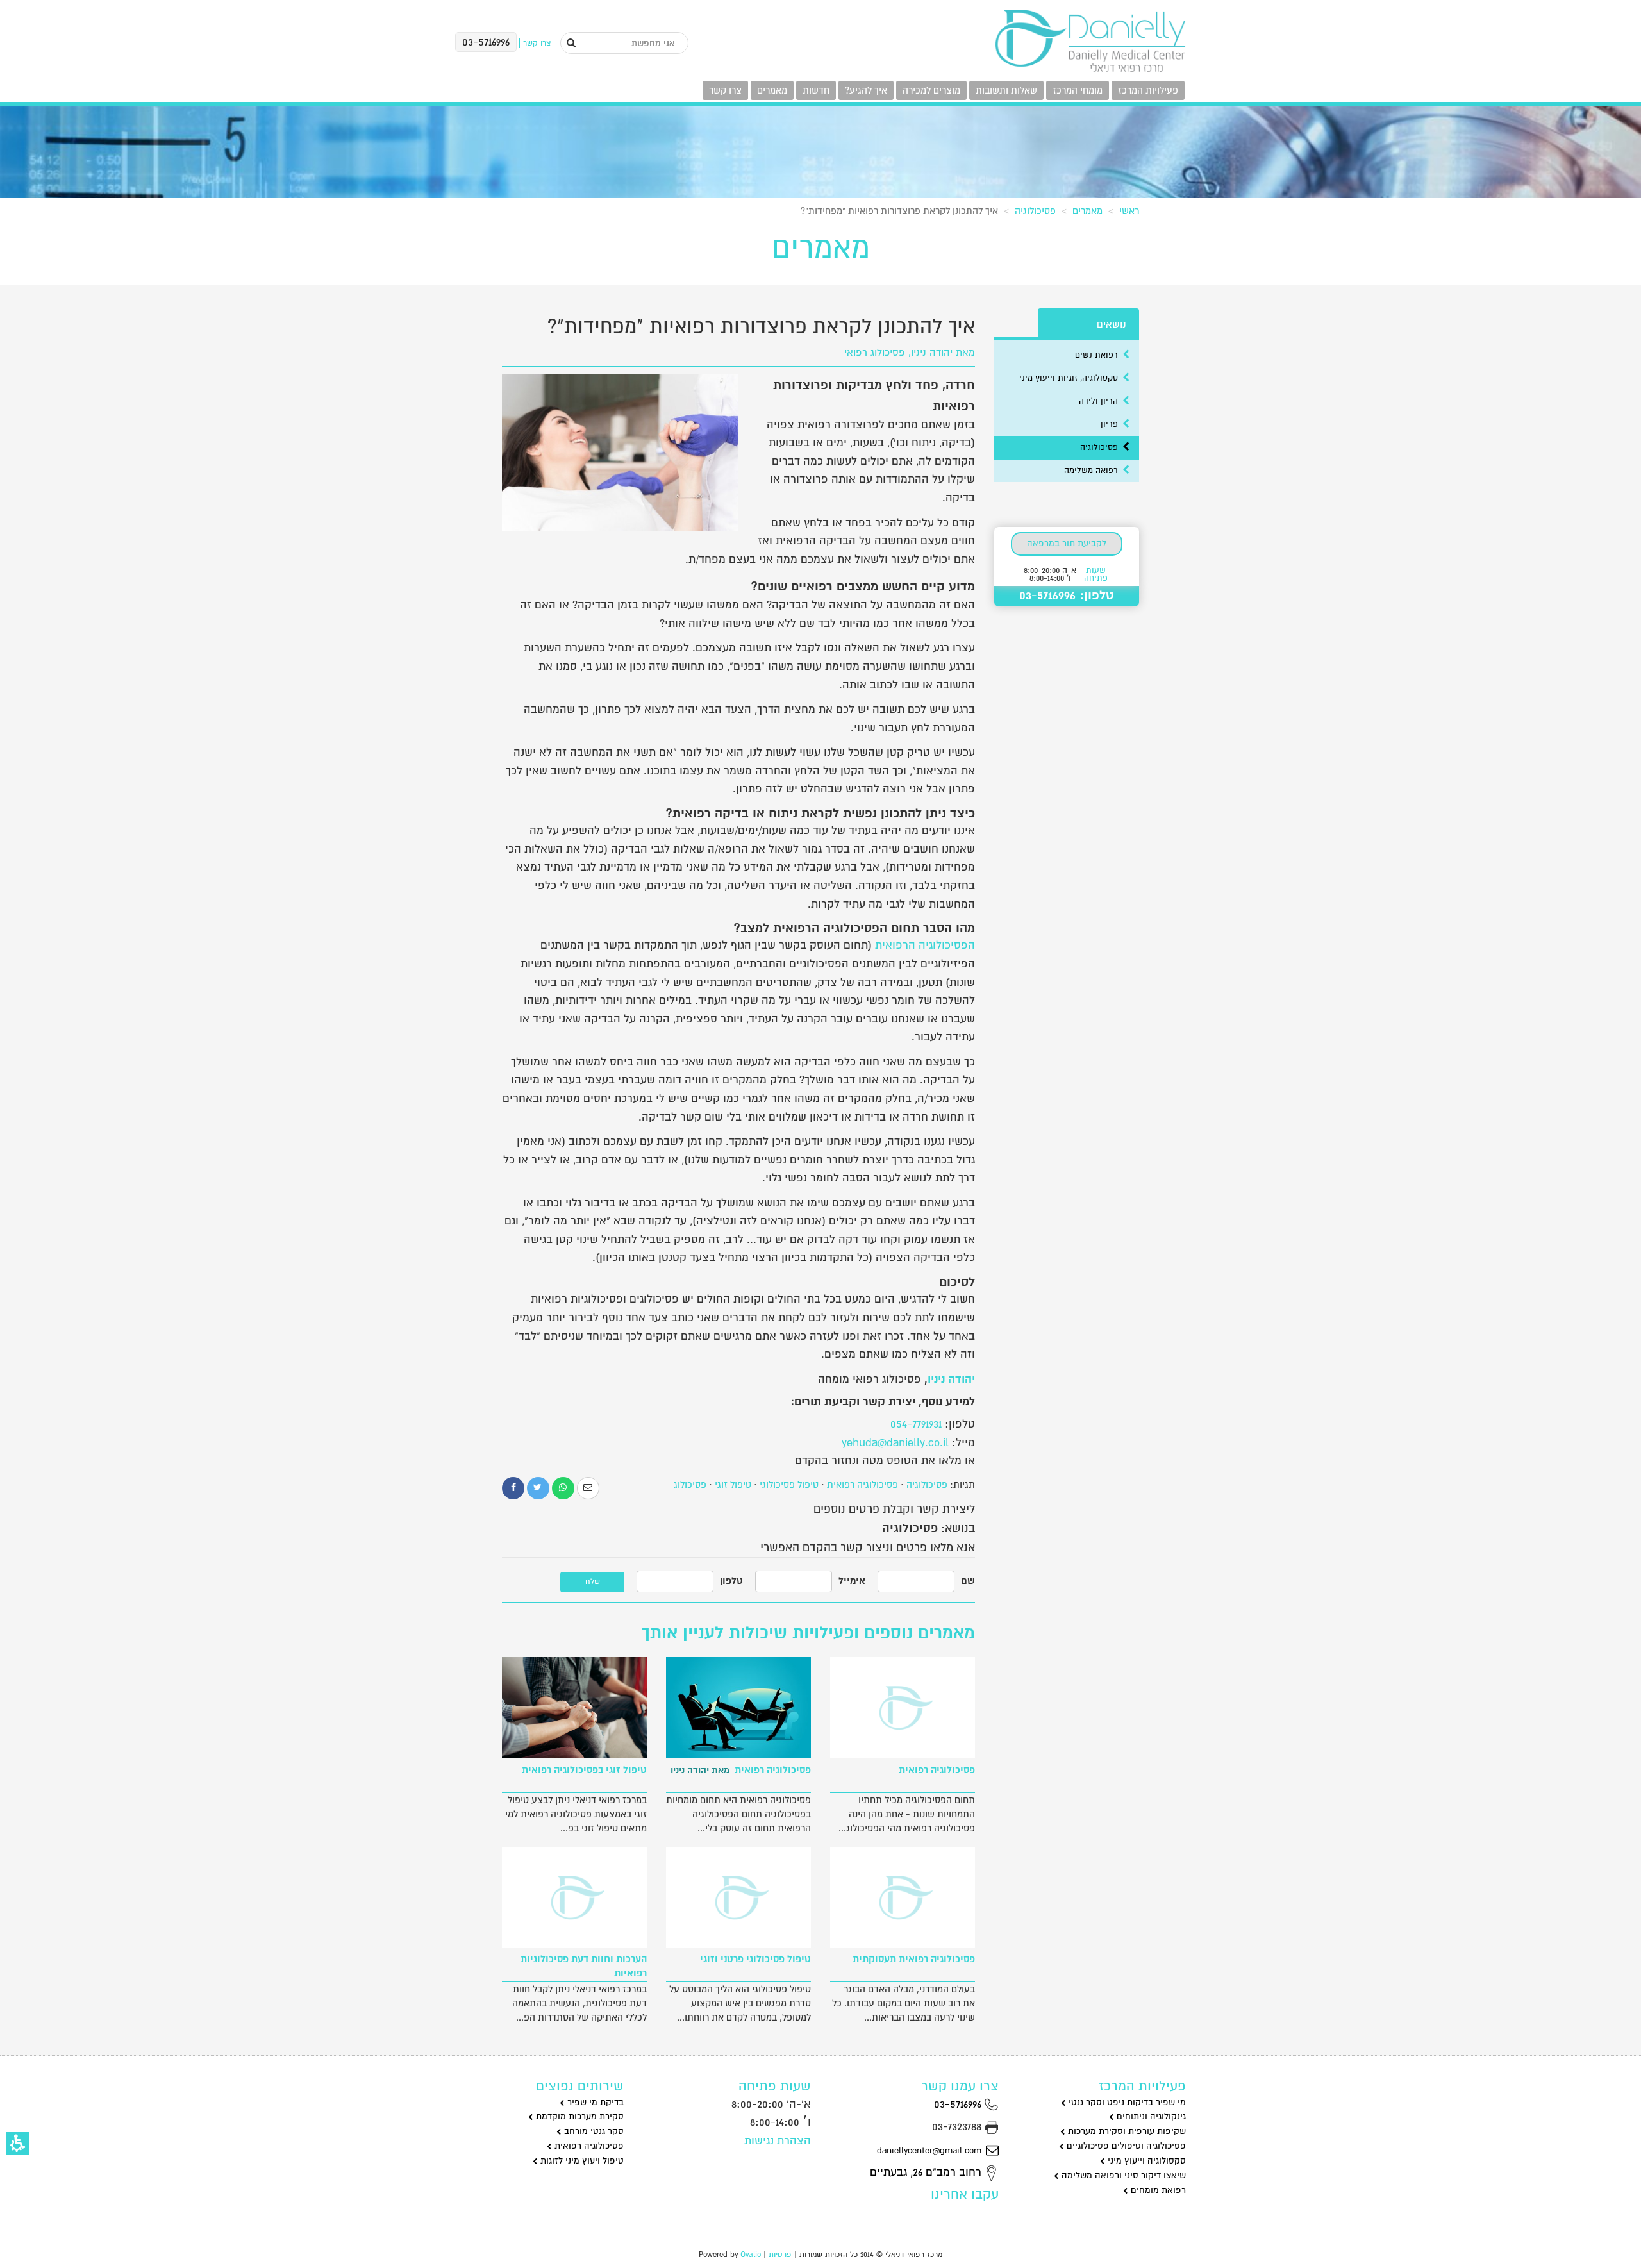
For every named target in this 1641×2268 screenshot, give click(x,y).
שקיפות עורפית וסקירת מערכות (1126, 2131)
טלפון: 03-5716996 (1067, 596)
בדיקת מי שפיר (594, 2102)
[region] (820, 208)
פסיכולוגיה (1035, 211)
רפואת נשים (1098, 355)
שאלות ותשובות (1006, 90)
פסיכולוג (690, 1485)
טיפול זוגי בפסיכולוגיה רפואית (584, 1770)
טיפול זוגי (733, 1485)
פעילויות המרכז (1148, 90)
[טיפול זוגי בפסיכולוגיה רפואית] (574, 1708)
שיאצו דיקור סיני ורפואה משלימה (1122, 2175)
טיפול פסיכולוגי (789, 1485)
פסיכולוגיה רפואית (862, 1485)
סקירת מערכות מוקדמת (579, 2116)
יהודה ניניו (951, 1379)
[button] (18, 2143)
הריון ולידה (1100, 401)
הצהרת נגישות (778, 2141)
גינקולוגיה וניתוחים (1150, 2116)
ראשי (1129, 211)
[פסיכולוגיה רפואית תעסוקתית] (903, 1897)
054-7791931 (916, 1424)
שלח (593, 1582)
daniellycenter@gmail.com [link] (929, 2150)
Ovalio (751, 2255)
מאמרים (772, 90)
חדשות (816, 90)
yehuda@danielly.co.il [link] (895, 1443)
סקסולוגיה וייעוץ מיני (1145, 2161)
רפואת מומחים (1157, 2190)
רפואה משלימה (1092, 471)
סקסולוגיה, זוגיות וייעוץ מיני (1070, 378)
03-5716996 (959, 2104)
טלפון (731, 1581)
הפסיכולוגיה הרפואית (925, 945)
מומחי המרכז (1078, 90)
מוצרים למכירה (931, 90)
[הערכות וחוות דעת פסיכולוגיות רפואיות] (574, 1897)
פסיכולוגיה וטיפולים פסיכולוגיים (1125, 2146)
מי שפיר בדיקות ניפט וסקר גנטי (1126, 2102)
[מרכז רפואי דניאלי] (1090, 41)
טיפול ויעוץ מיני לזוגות (581, 2161)
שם (968, 1581)
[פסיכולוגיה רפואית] (903, 1708)
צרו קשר (725, 90)
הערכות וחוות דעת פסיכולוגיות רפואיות (584, 1966)
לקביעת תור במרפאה (1067, 543)
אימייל (852, 1581)
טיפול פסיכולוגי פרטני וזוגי (755, 1959)
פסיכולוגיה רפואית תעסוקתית (914, 1959)
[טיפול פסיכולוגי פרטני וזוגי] (738, 1897)
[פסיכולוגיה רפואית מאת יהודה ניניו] (738, 1708)
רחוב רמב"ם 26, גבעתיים (927, 2172)
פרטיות (780, 2255)
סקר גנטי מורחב (593, 2131)
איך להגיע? (866, 90)
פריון (1111, 424)
